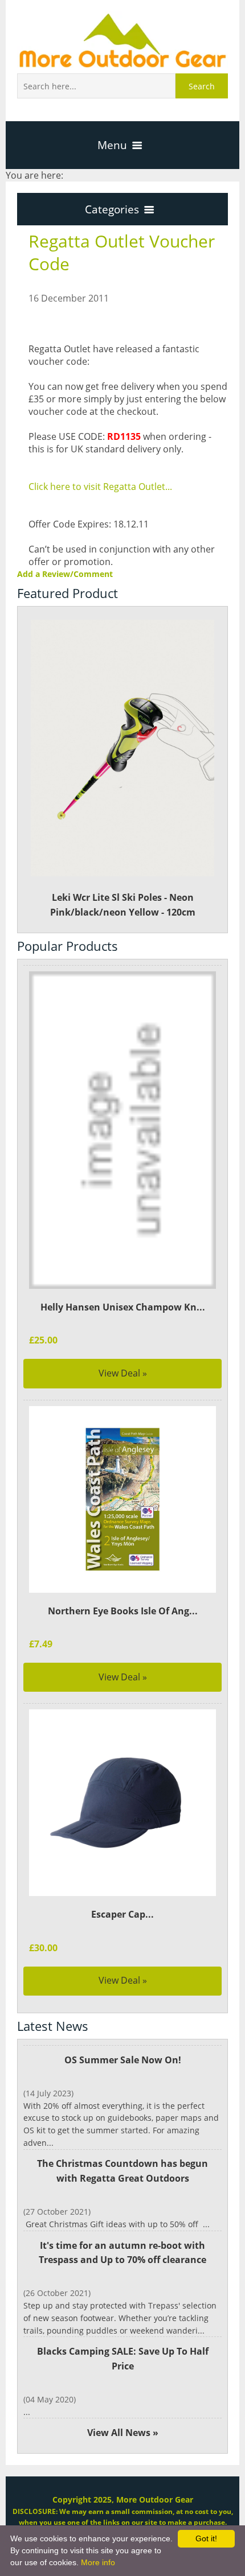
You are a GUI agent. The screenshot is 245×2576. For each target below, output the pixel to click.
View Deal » (123, 1373)
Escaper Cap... (122, 1914)
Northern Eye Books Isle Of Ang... (123, 1611)
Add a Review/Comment (65, 574)
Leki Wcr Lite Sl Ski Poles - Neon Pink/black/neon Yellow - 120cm (123, 905)
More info (98, 2562)
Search (202, 86)
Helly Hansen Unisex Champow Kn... (123, 1307)
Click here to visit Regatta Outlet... (100, 487)
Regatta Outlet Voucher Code (122, 252)
